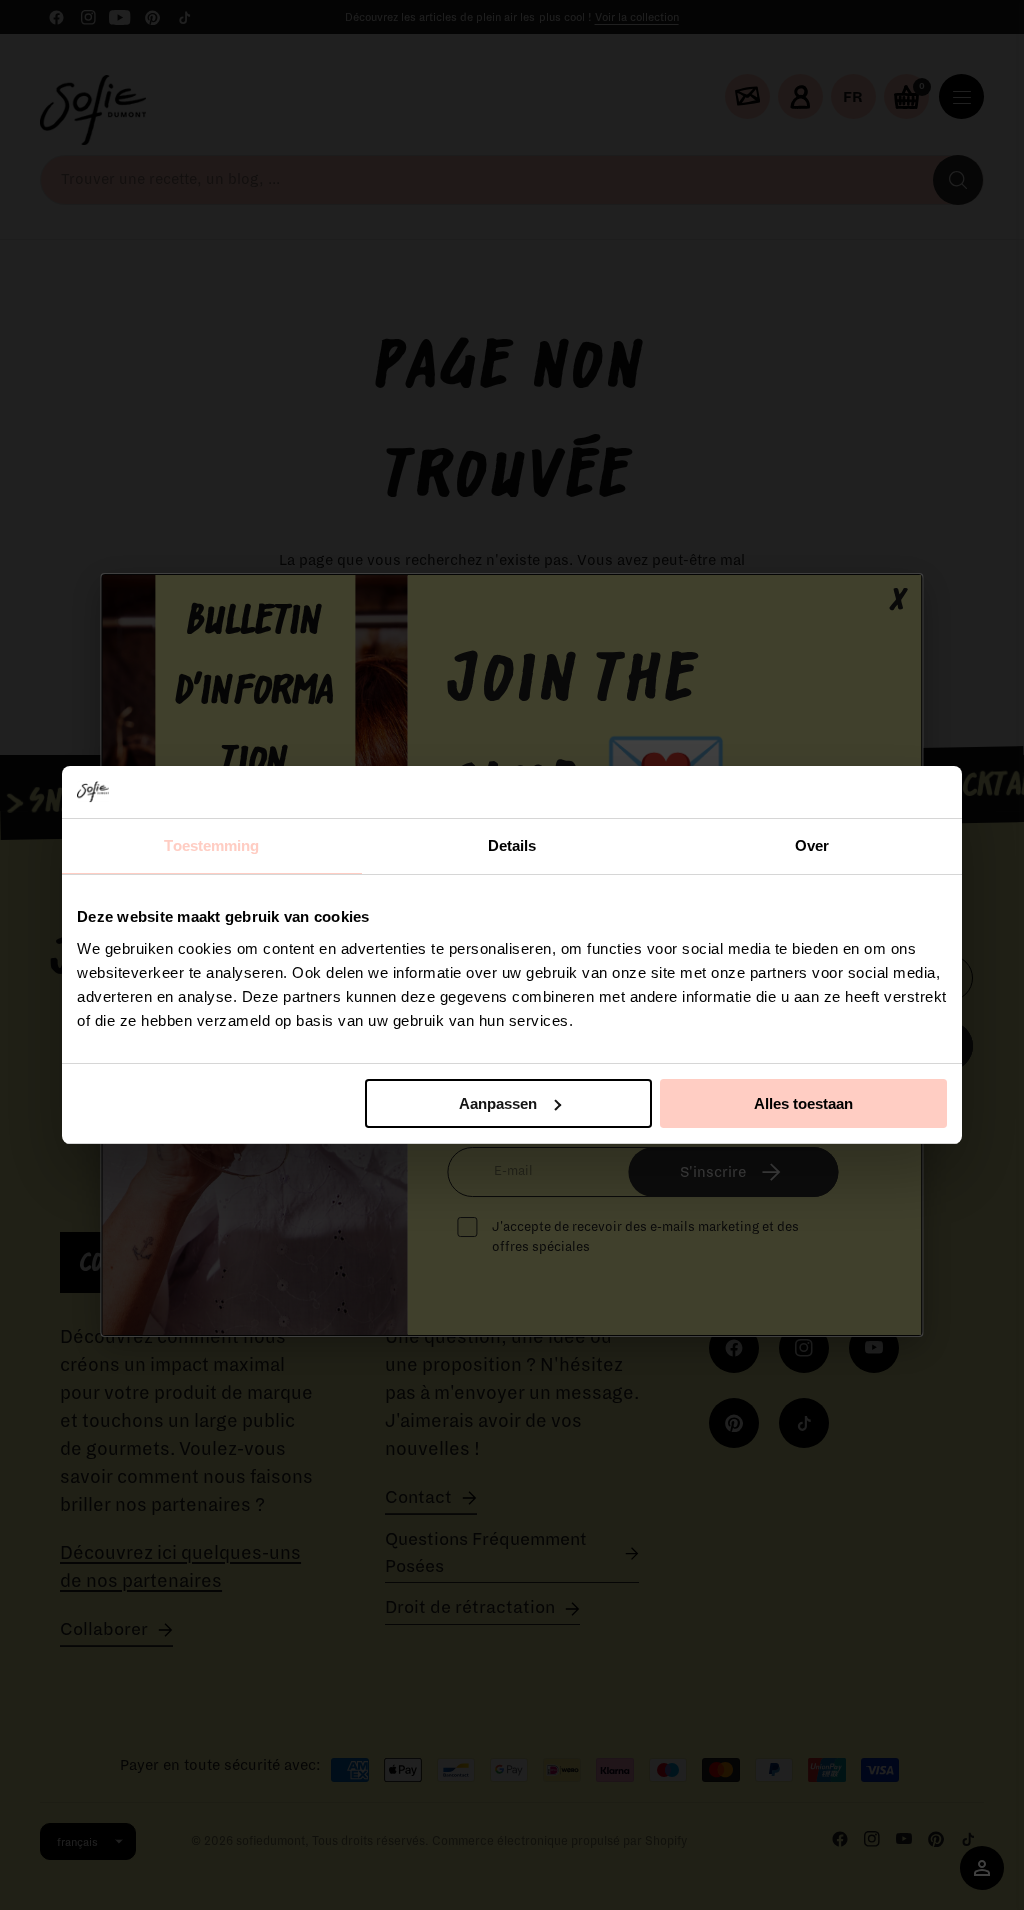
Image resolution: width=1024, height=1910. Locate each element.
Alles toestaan (803, 1103)
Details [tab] (512, 845)
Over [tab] (812, 845)
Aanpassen (498, 1103)
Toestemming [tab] (211, 845)
